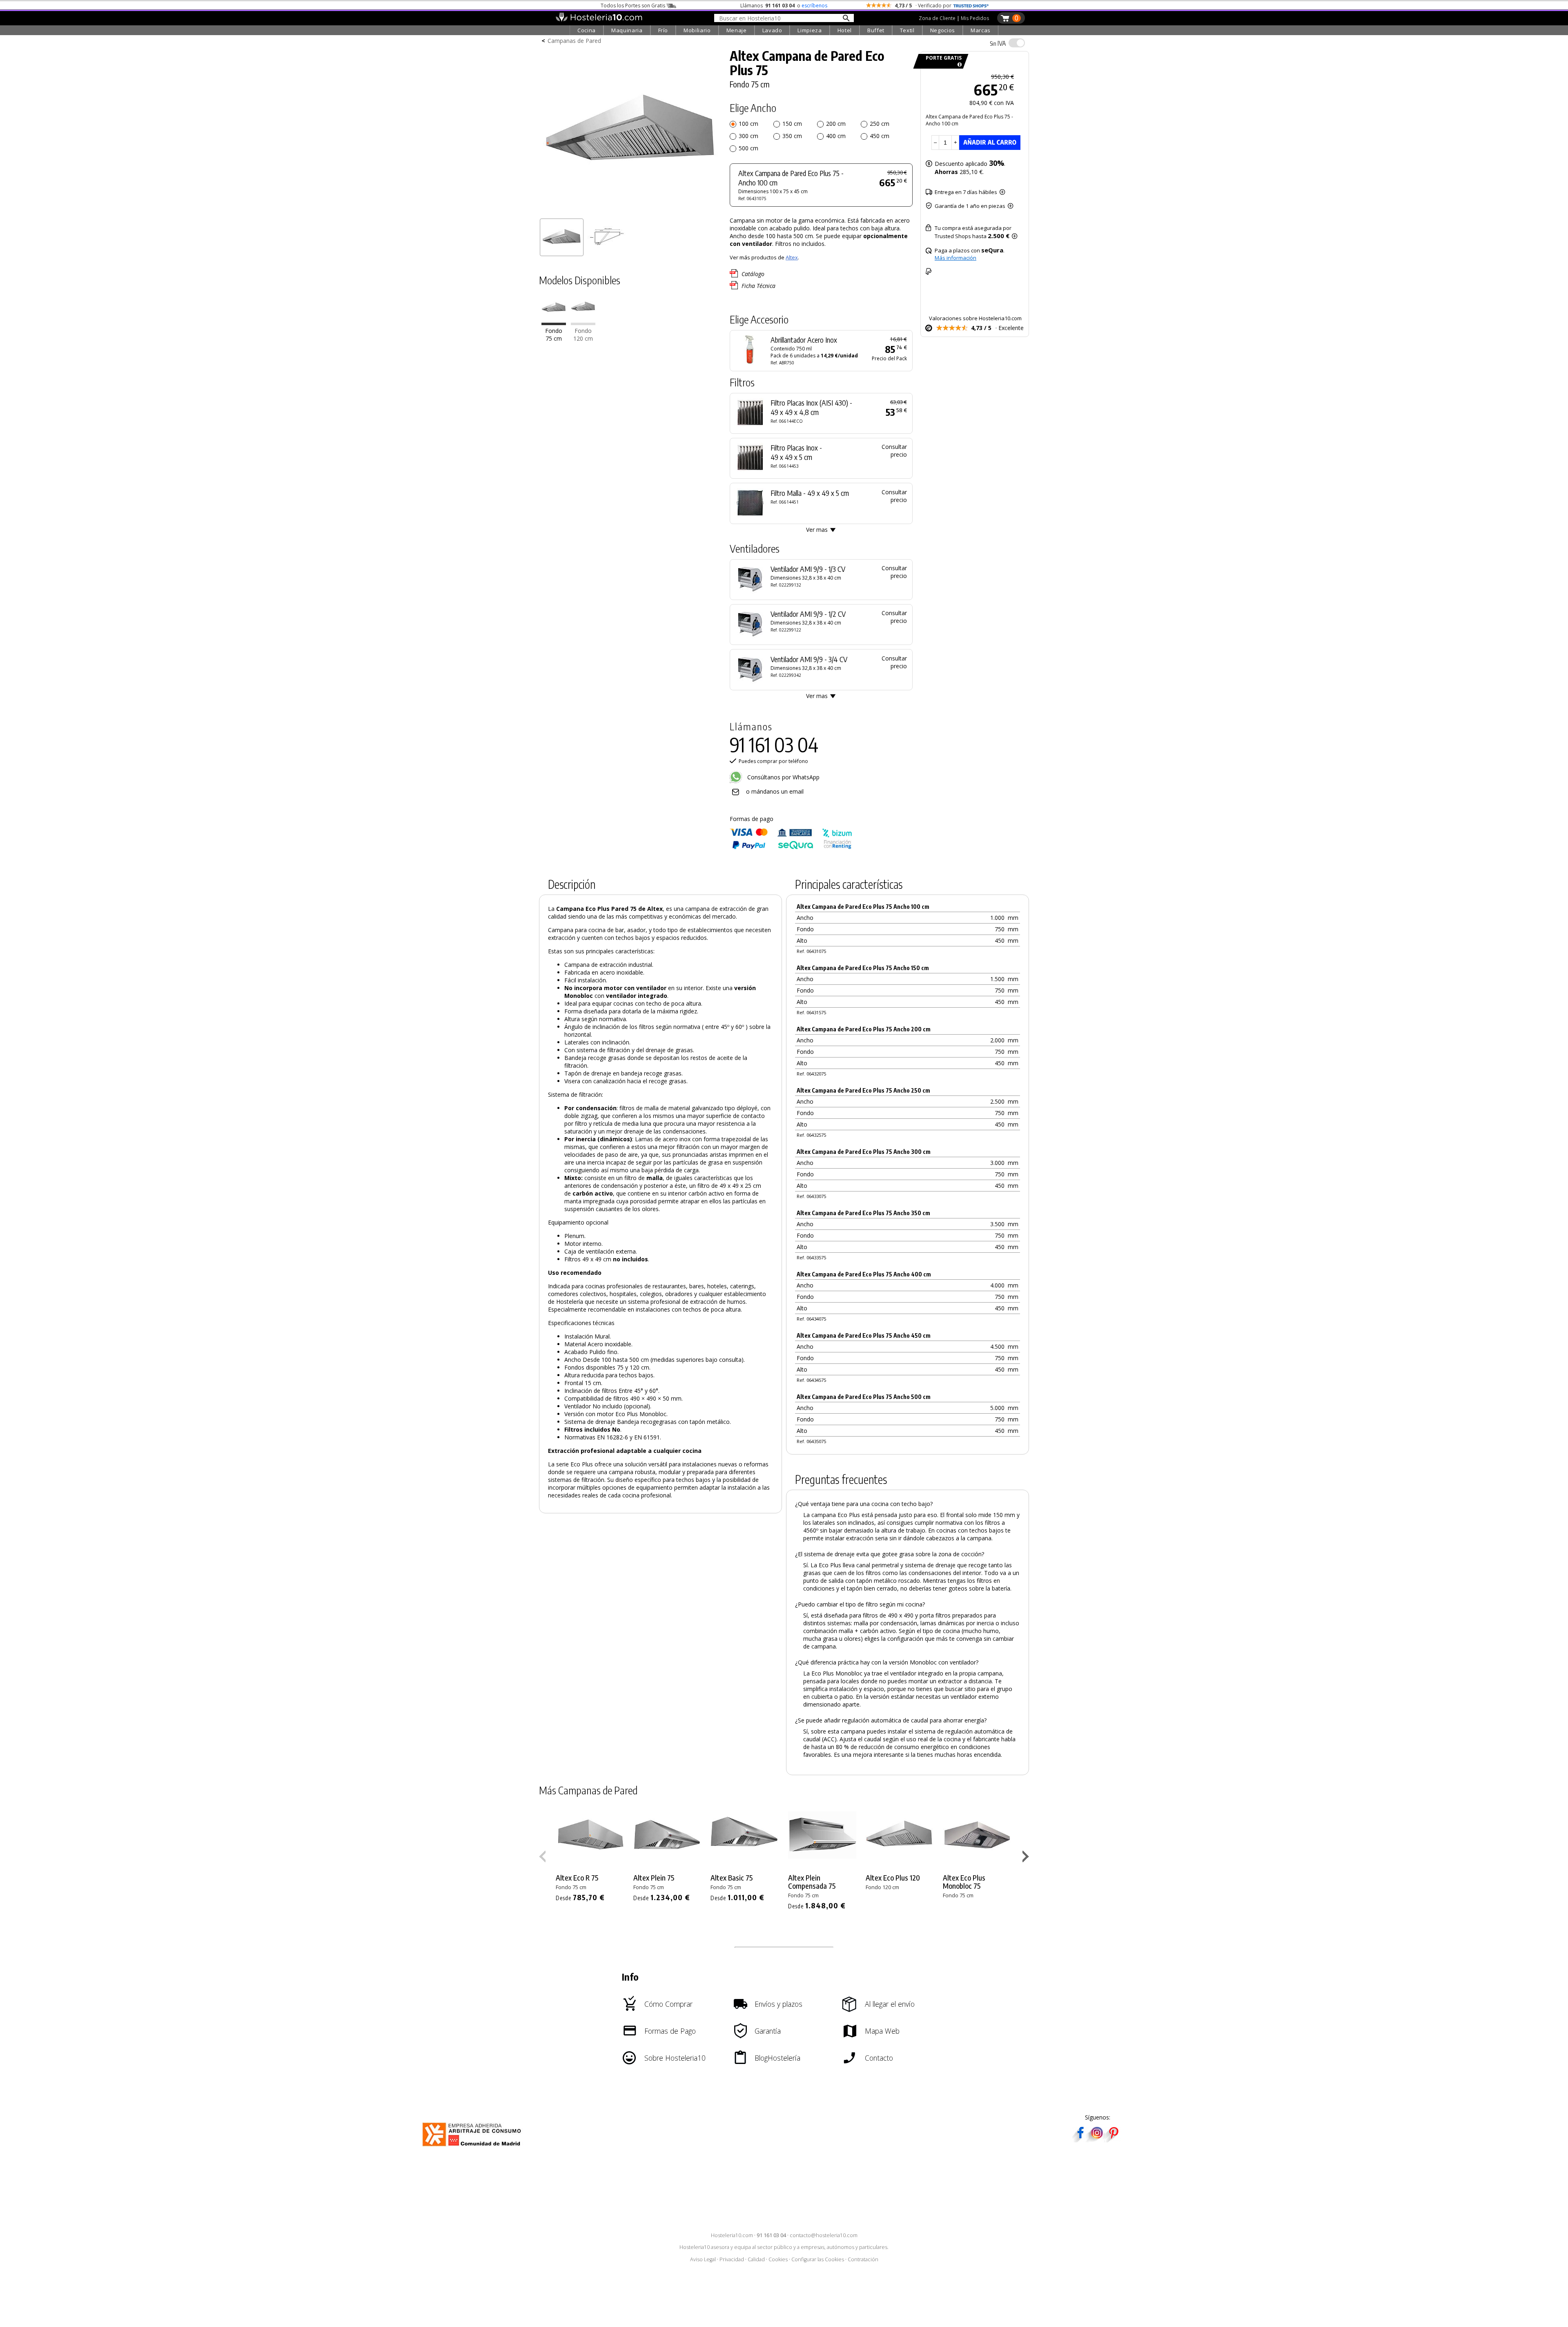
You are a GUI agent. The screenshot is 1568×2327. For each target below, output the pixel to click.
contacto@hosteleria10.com (824, 2235)
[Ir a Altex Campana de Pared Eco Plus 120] (583, 323)
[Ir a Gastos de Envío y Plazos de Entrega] (958, 65)
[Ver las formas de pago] (791, 847)
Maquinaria (627, 30)
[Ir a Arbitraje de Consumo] (473, 2147)
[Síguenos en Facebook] (1080, 2140)
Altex (792, 257)
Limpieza (810, 30)
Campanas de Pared (574, 41)
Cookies (778, 2259)
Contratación (863, 2259)
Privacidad (732, 2259)
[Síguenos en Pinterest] (1113, 2140)
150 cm (792, 124)
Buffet (876, 30)
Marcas (981, 30)
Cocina (587, 30)
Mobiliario (697, 30)
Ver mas (817, 530)
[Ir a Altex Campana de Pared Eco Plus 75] (554, 323)
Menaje (737, 30)
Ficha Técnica (758, 286)
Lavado (772, 30)
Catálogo (753, 274)
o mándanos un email (775, 791)
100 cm (748, 124)
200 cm (836, 124)
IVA (998, 43)
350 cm (792, 136)
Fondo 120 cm (583, 335)
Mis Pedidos (975, 18)
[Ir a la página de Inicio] (599, 20)
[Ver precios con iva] (1017, 43)
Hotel (845, 30)
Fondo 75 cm (554, 335)
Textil (907, 30)
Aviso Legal (703, 2259)
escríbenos (814, 6)
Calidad (756, 2259)
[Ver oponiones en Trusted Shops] (971, 6)
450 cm (880, 136)
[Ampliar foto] (630, 211)
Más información (955, 258)
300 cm (748, 136)
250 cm (880, 124)
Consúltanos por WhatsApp (783, 777)
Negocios (943, 30)
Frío (663, 30)
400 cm (836, 136)
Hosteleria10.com (732, 2235)
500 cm (748, 148)
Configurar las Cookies (818, 2259)
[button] (1027, 1858)
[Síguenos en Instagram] (1097, 2140)
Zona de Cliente (937, 18)
